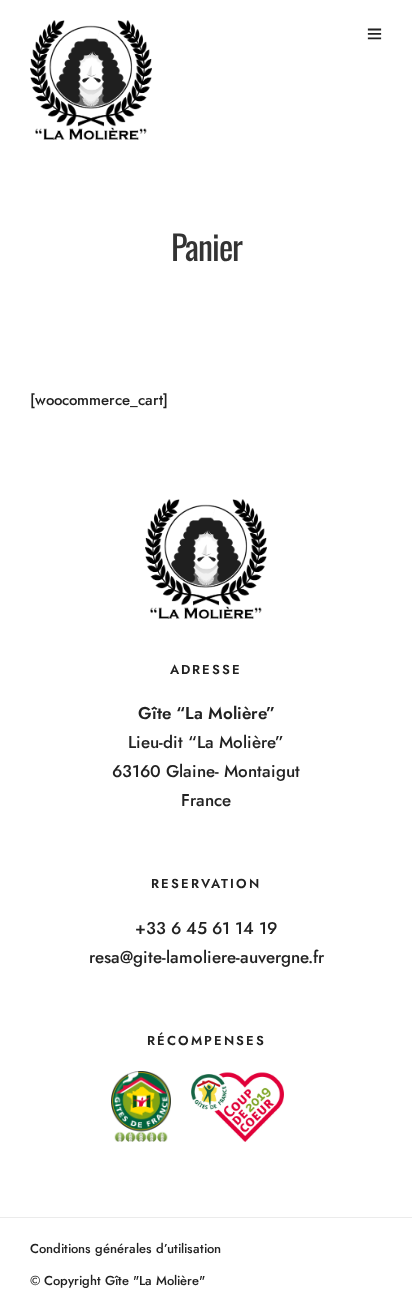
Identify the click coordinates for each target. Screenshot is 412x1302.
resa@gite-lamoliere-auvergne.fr (206, 957)
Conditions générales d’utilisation (125, 1248)
